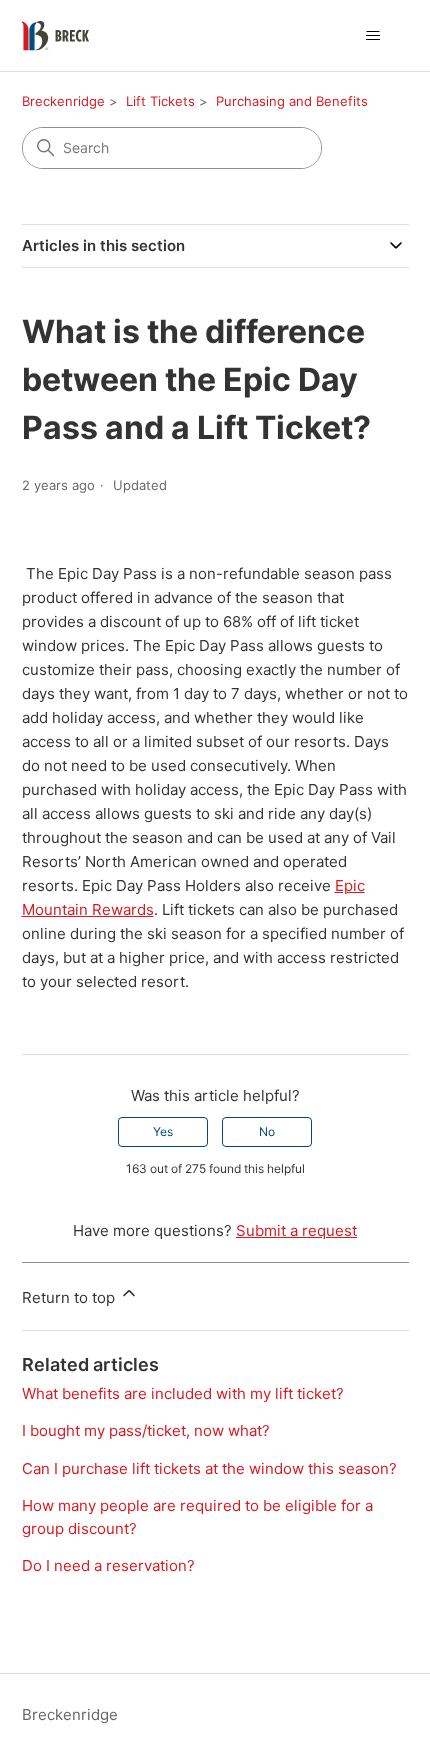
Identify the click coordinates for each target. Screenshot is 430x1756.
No (267, 1131)
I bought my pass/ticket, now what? (146, 1430)
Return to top (70, 1297)
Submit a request (296, 1230)
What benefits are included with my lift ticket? (183, 1393)
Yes (163, 1131)
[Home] (55, 36)
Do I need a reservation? (108, 1565)
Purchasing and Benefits (292, 101)
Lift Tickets (160, 101)
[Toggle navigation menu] (373, 36)
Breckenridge (63, 101)
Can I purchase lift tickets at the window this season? (209, 1468)
